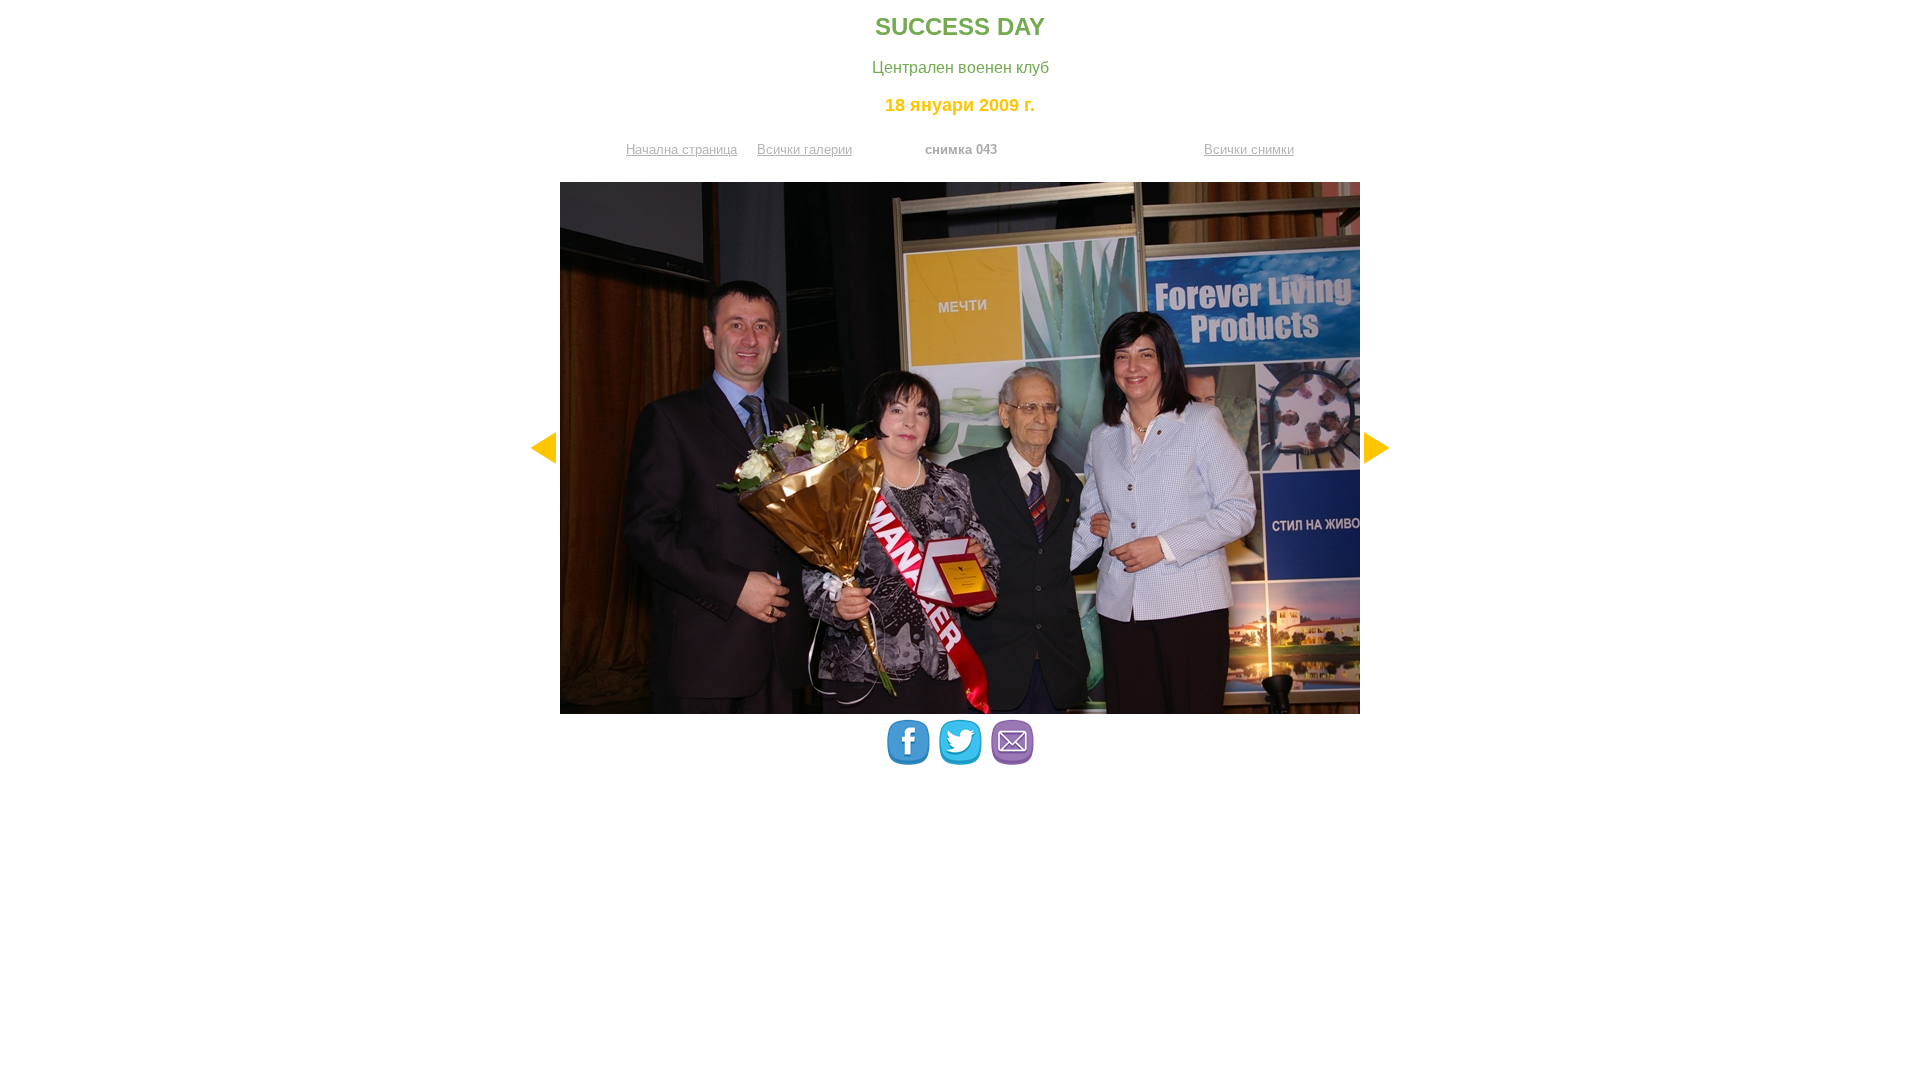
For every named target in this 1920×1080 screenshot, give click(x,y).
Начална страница (681, 149)
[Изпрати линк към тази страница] (1012, 760)
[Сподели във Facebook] (910, 760)
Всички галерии (804, 149)
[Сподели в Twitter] (962, 760)
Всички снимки (1249, 149)
